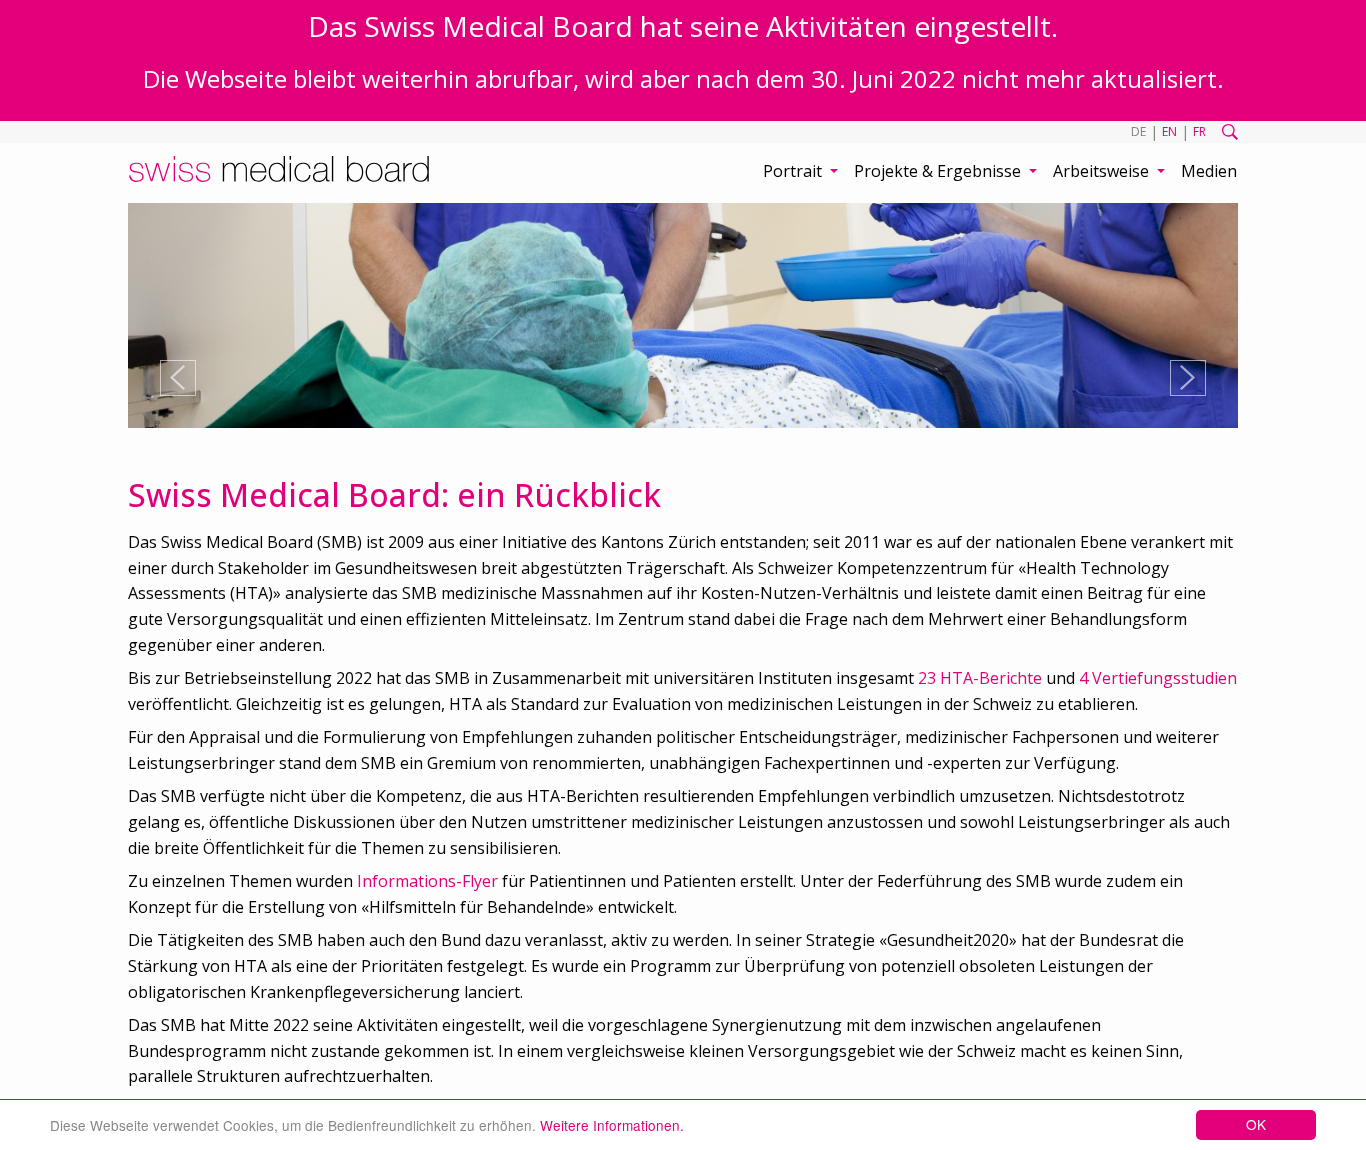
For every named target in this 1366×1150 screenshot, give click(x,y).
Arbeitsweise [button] (1103, 171)
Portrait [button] (794, 171)
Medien (1209, 171)
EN (1169, 131)
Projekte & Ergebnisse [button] (939, 171)
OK (1256, 1124)
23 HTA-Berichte (980, 678)
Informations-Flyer (427, 881)
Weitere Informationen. (612, 1125)
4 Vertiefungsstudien (1158, 678)
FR (1199, 131)
